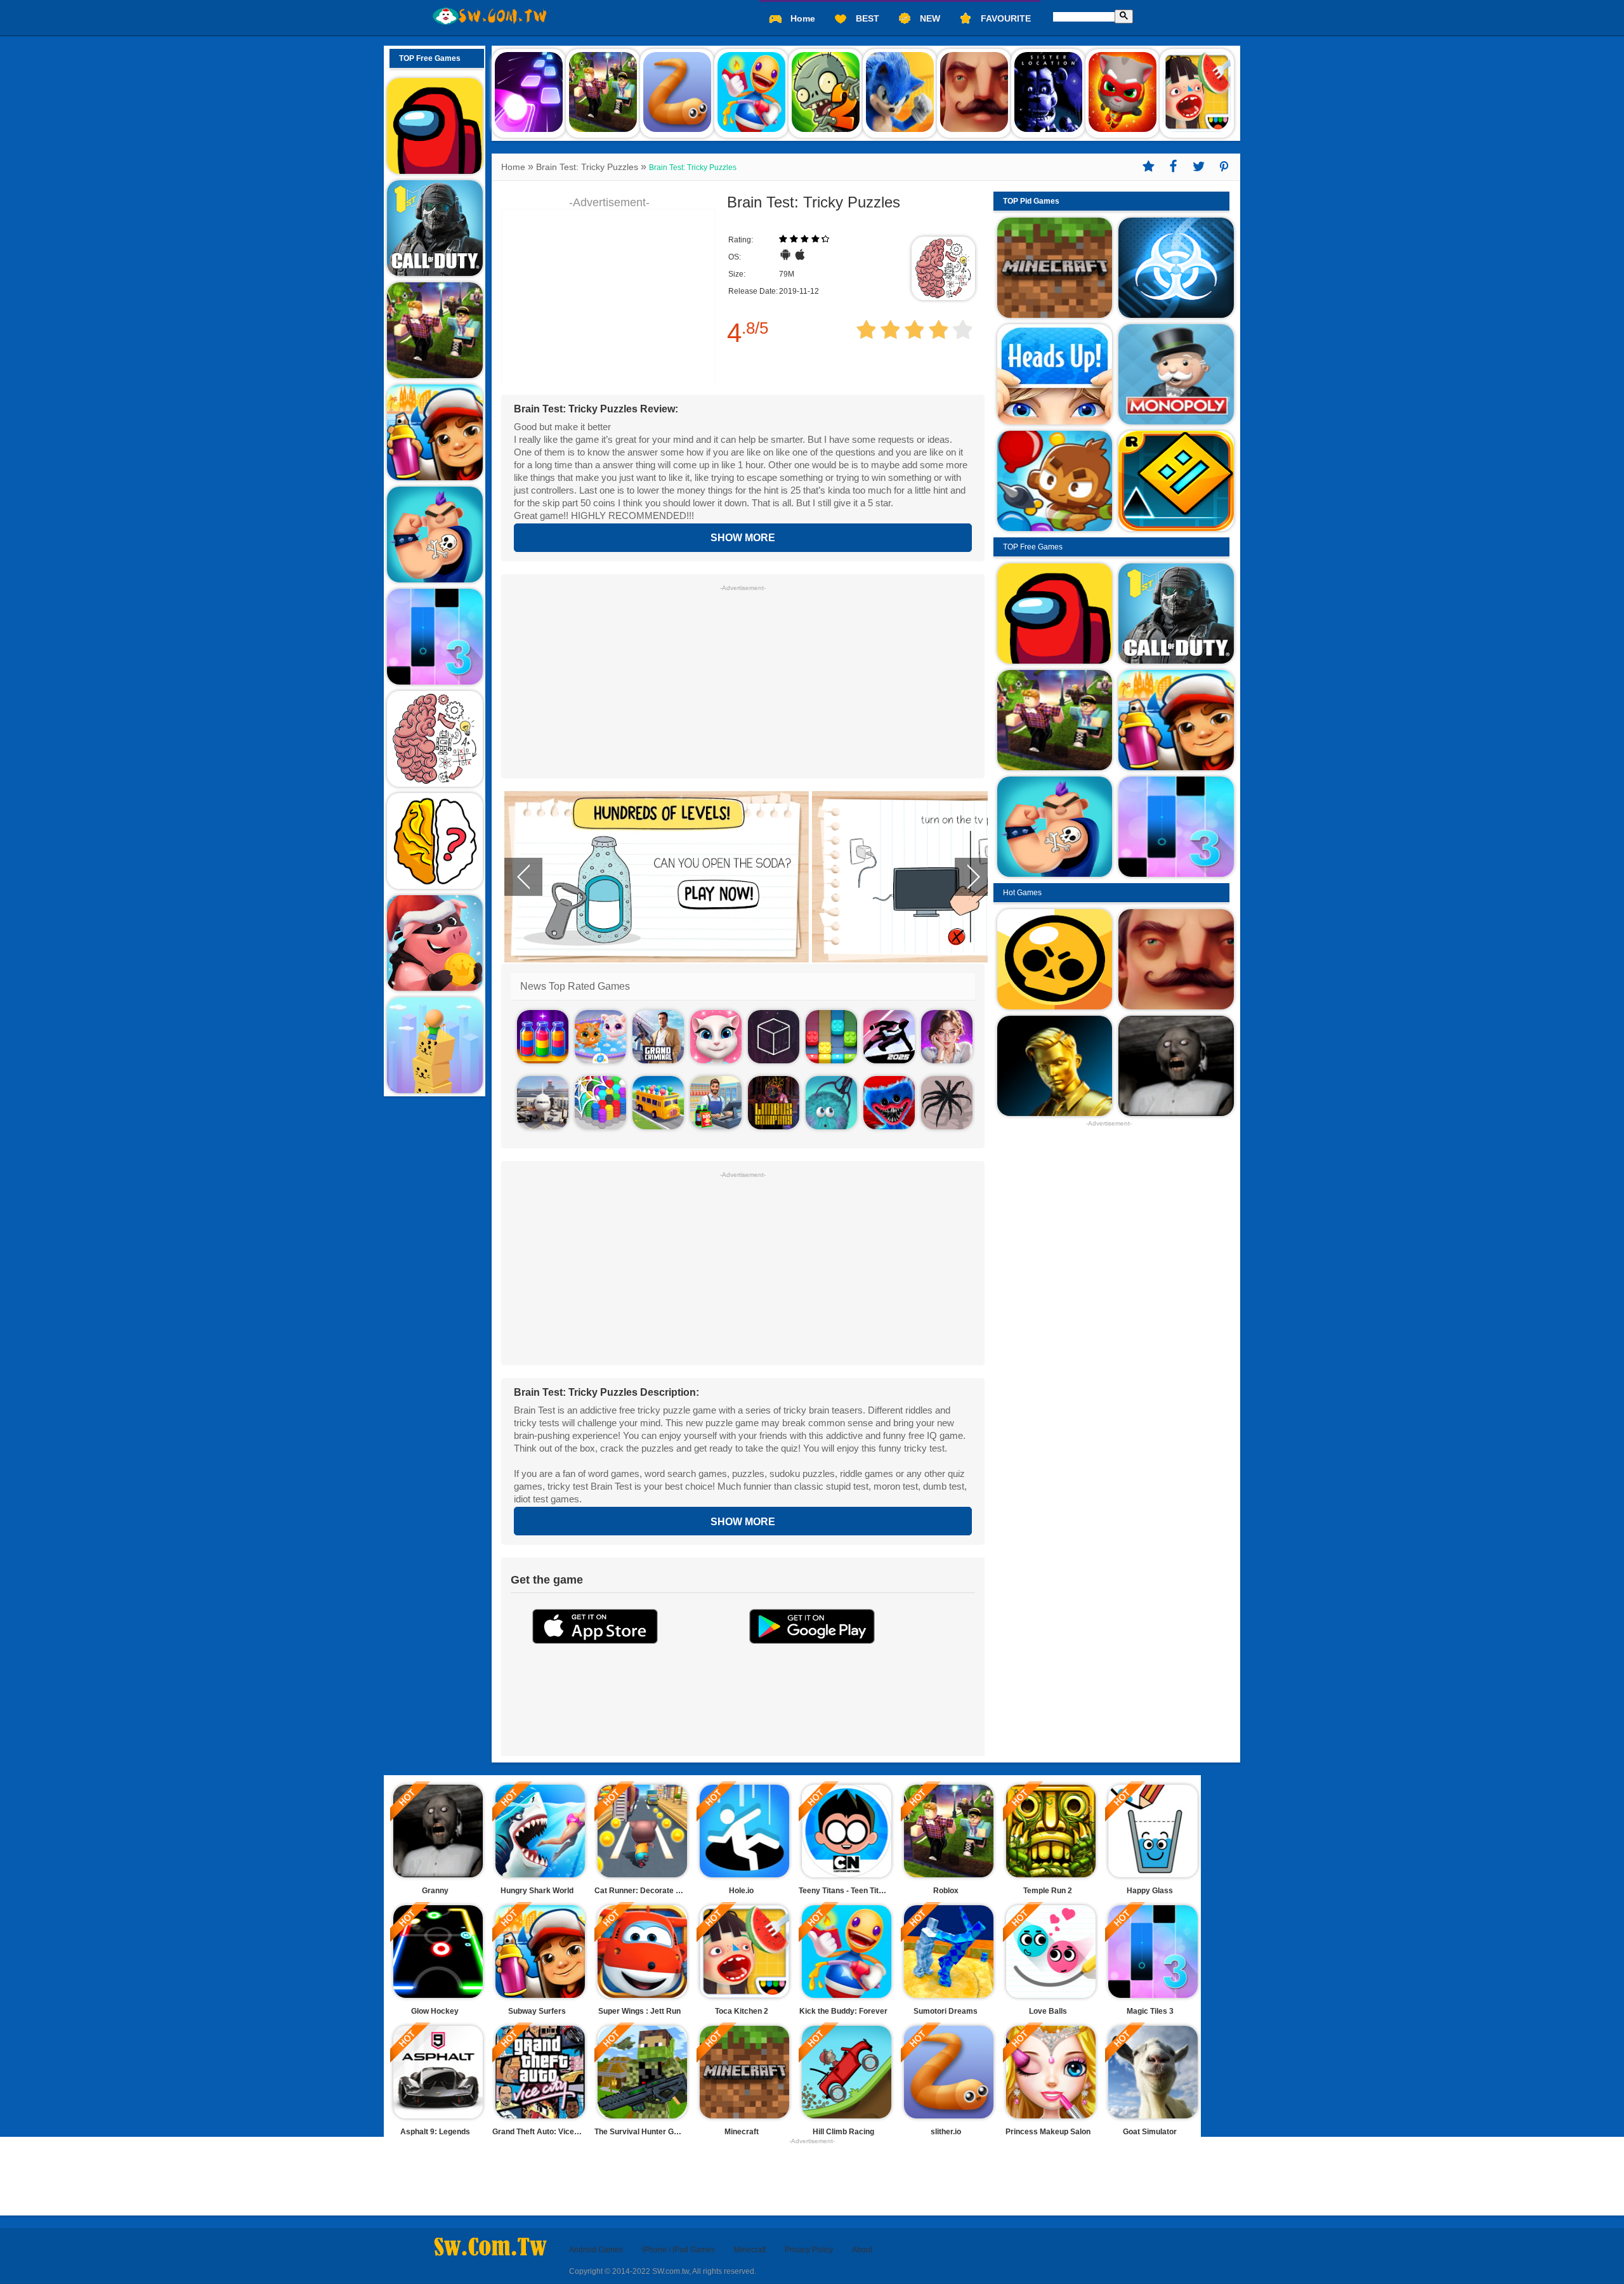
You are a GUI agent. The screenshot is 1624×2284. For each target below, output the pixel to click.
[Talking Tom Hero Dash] (1123, 92)
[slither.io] (677, 92)
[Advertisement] (743, 680)
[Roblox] (603, 92)
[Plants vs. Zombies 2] (826, 92)
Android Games (596, 2250)
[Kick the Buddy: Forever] (751, 92)
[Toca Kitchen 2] (1197, 92)
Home (802, 18)
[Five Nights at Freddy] (1048, 92)
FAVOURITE (1005, 18)
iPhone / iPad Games (678, 2250)
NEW (929, 18)
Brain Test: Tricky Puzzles (587, 167)
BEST (866, 18)
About (862, 2250)
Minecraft (750, 2250)
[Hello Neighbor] (974, 92)
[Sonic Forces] (900, 92)
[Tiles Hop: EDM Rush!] (529, 92)
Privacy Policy (809, 2250)
